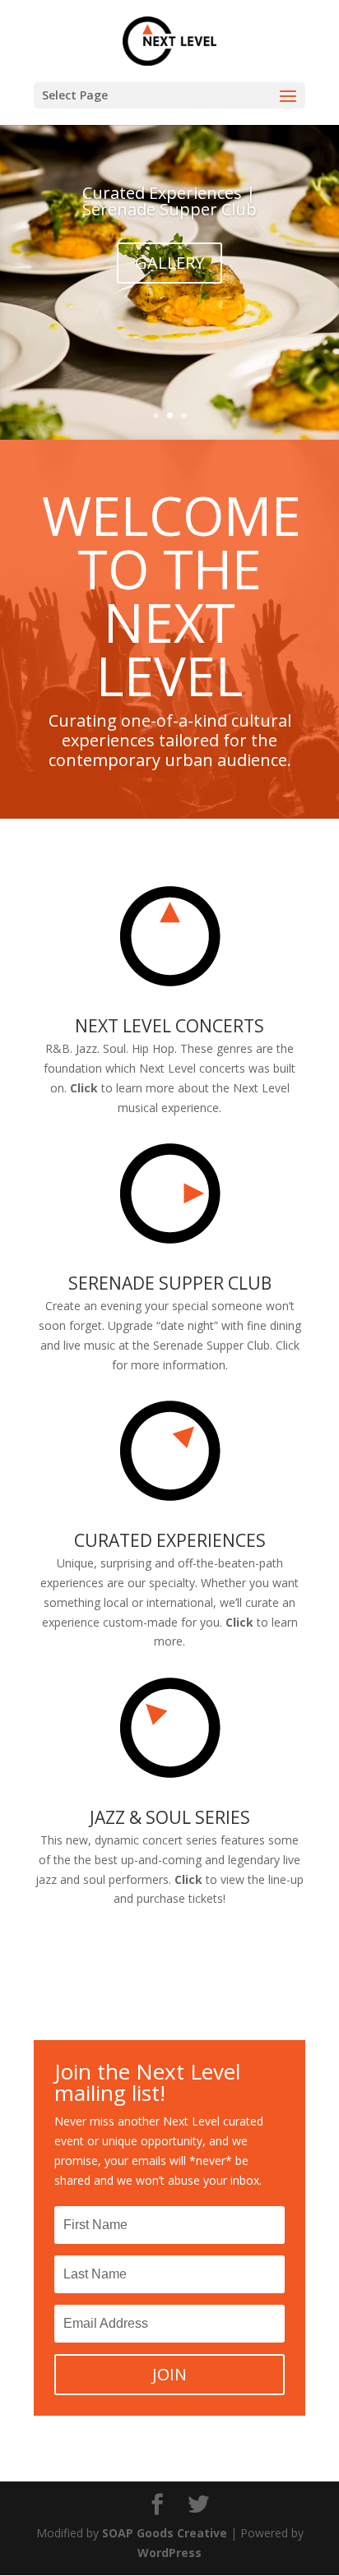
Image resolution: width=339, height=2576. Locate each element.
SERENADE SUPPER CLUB (170, 1283)
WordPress (169, 2553)
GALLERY (169, 263)
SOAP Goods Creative (165, 2533)
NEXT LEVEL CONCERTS (169, 1026)
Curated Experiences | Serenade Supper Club (169, 201)
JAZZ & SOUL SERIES (170, 1817)
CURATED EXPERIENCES (170, 1540)
